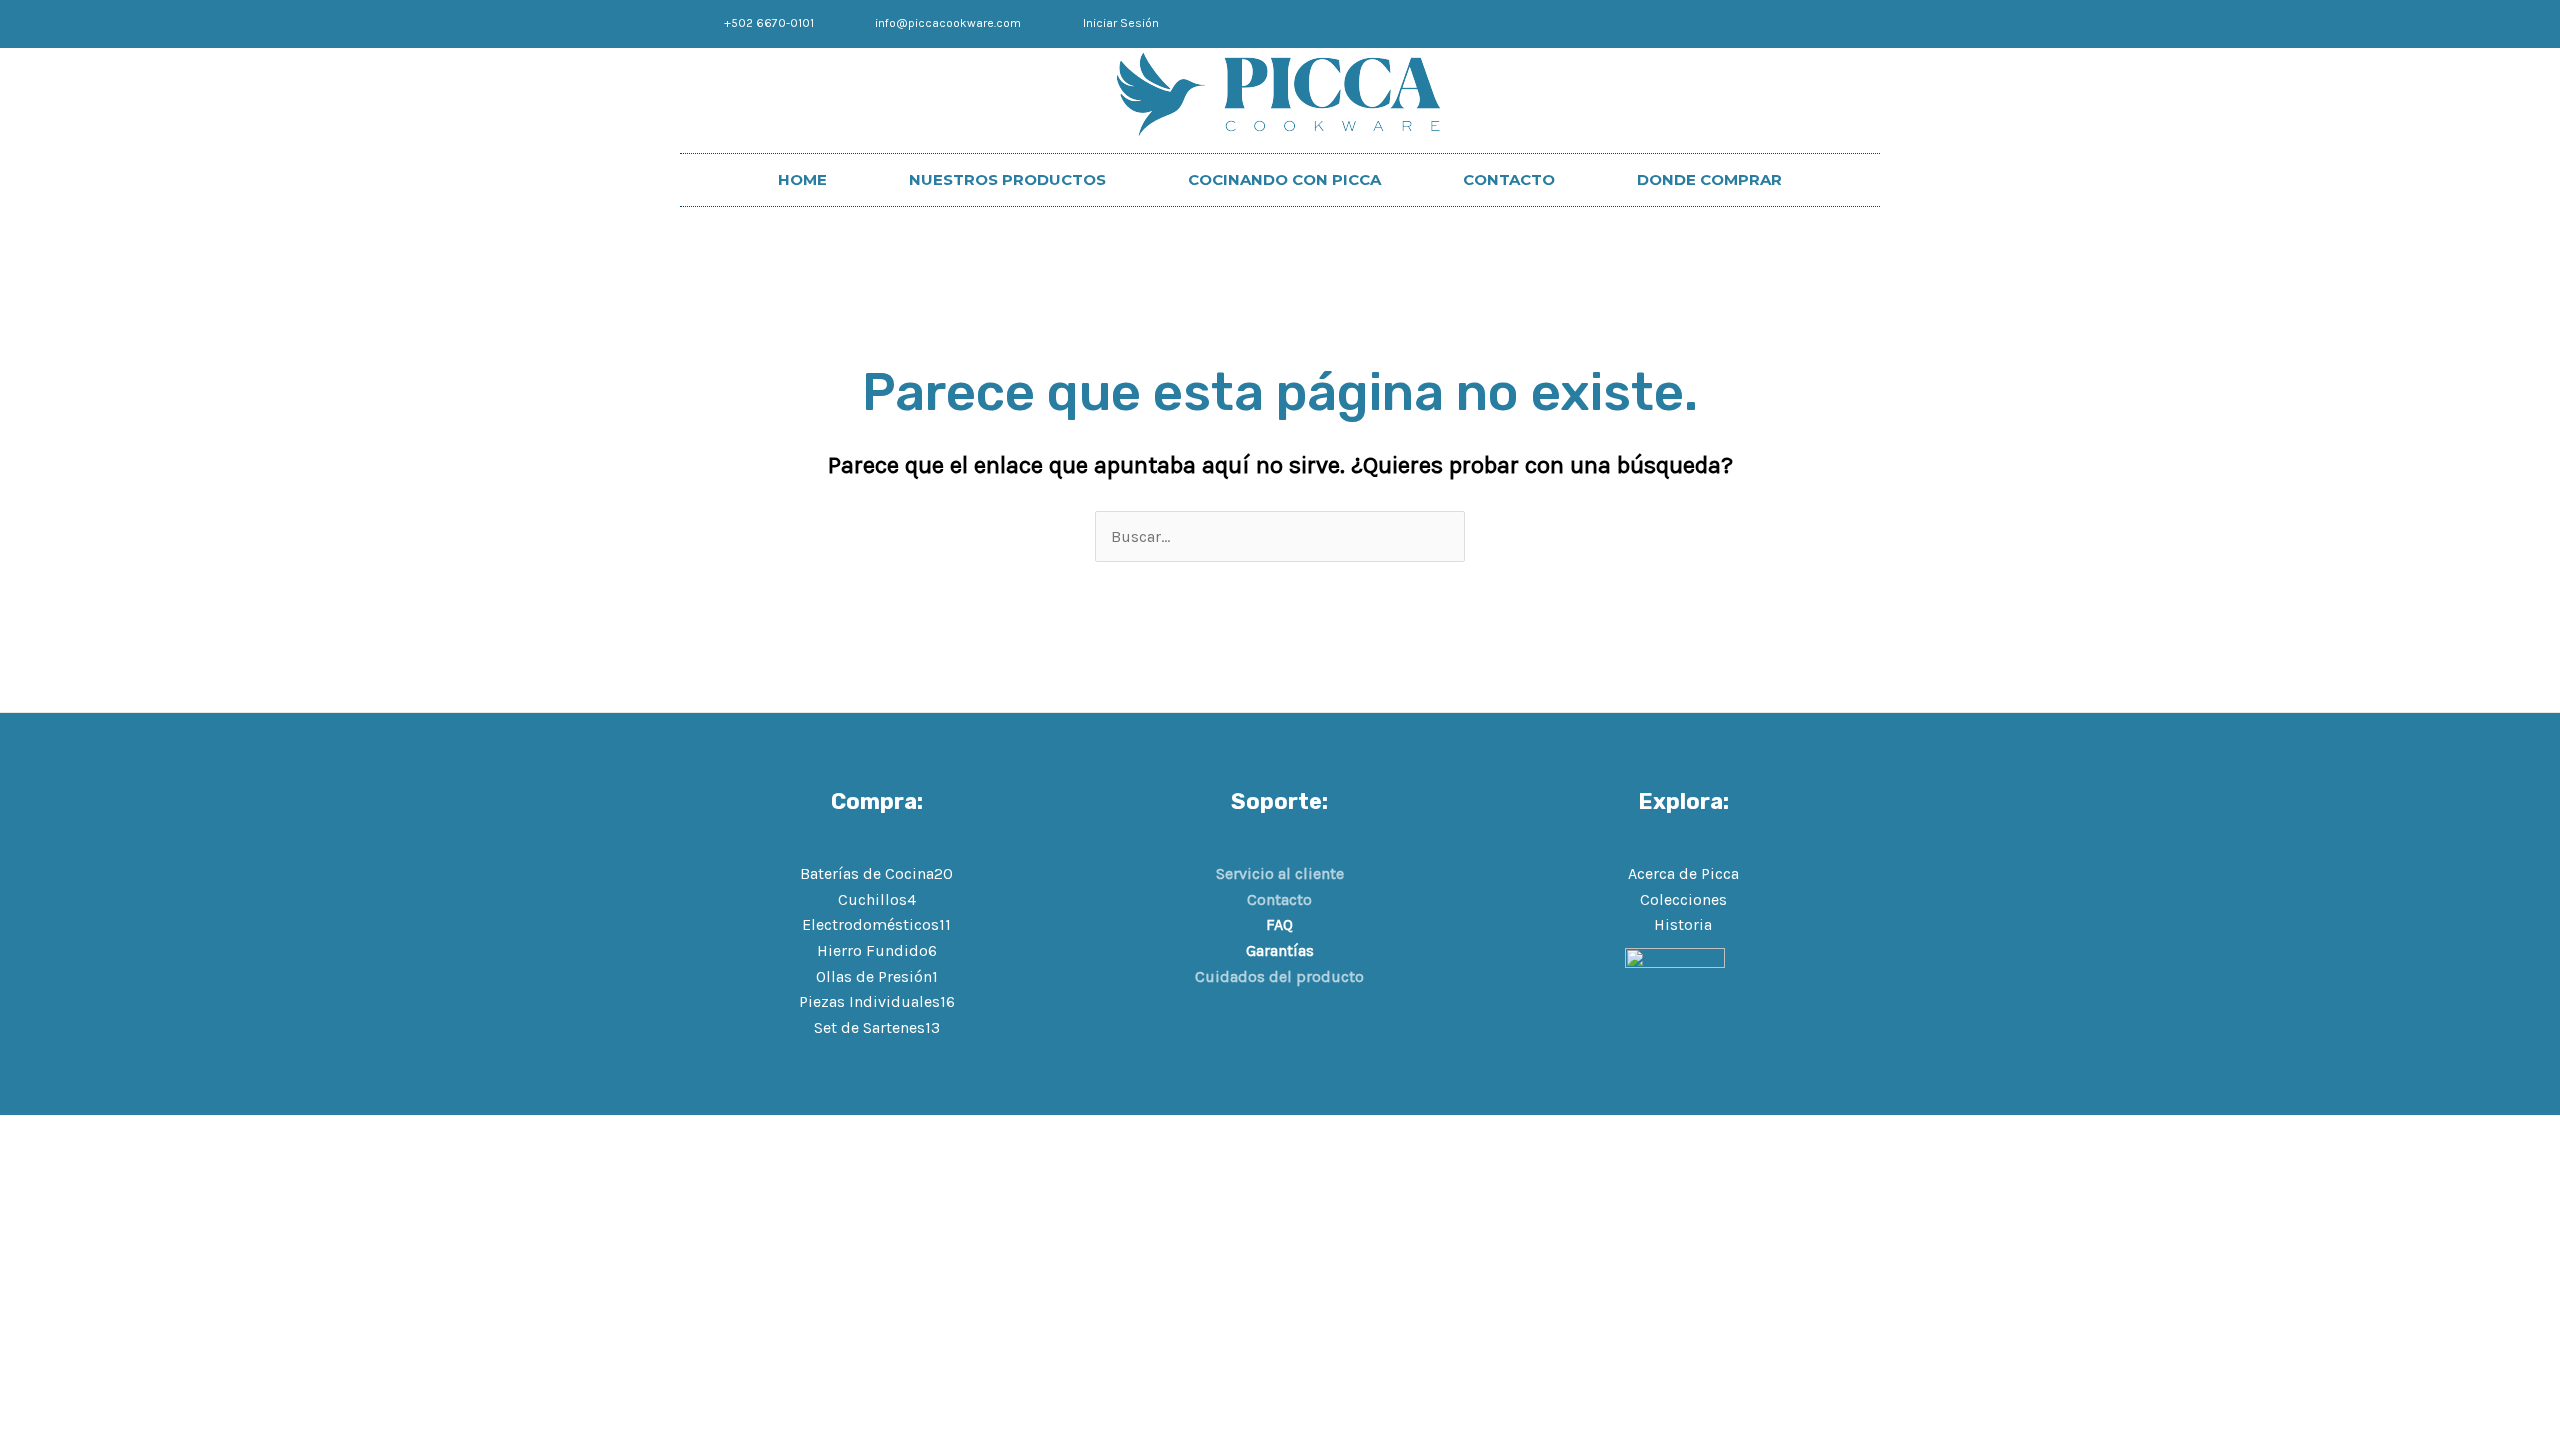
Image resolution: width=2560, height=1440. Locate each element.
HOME (802, 179)
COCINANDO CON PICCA (1284, 179)
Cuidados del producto (1279, 976)
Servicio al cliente (1280, 873)
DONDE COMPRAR (1709, 179)
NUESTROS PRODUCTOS (1007, 179)
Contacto (1279, 899)
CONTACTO (1509, 179)
